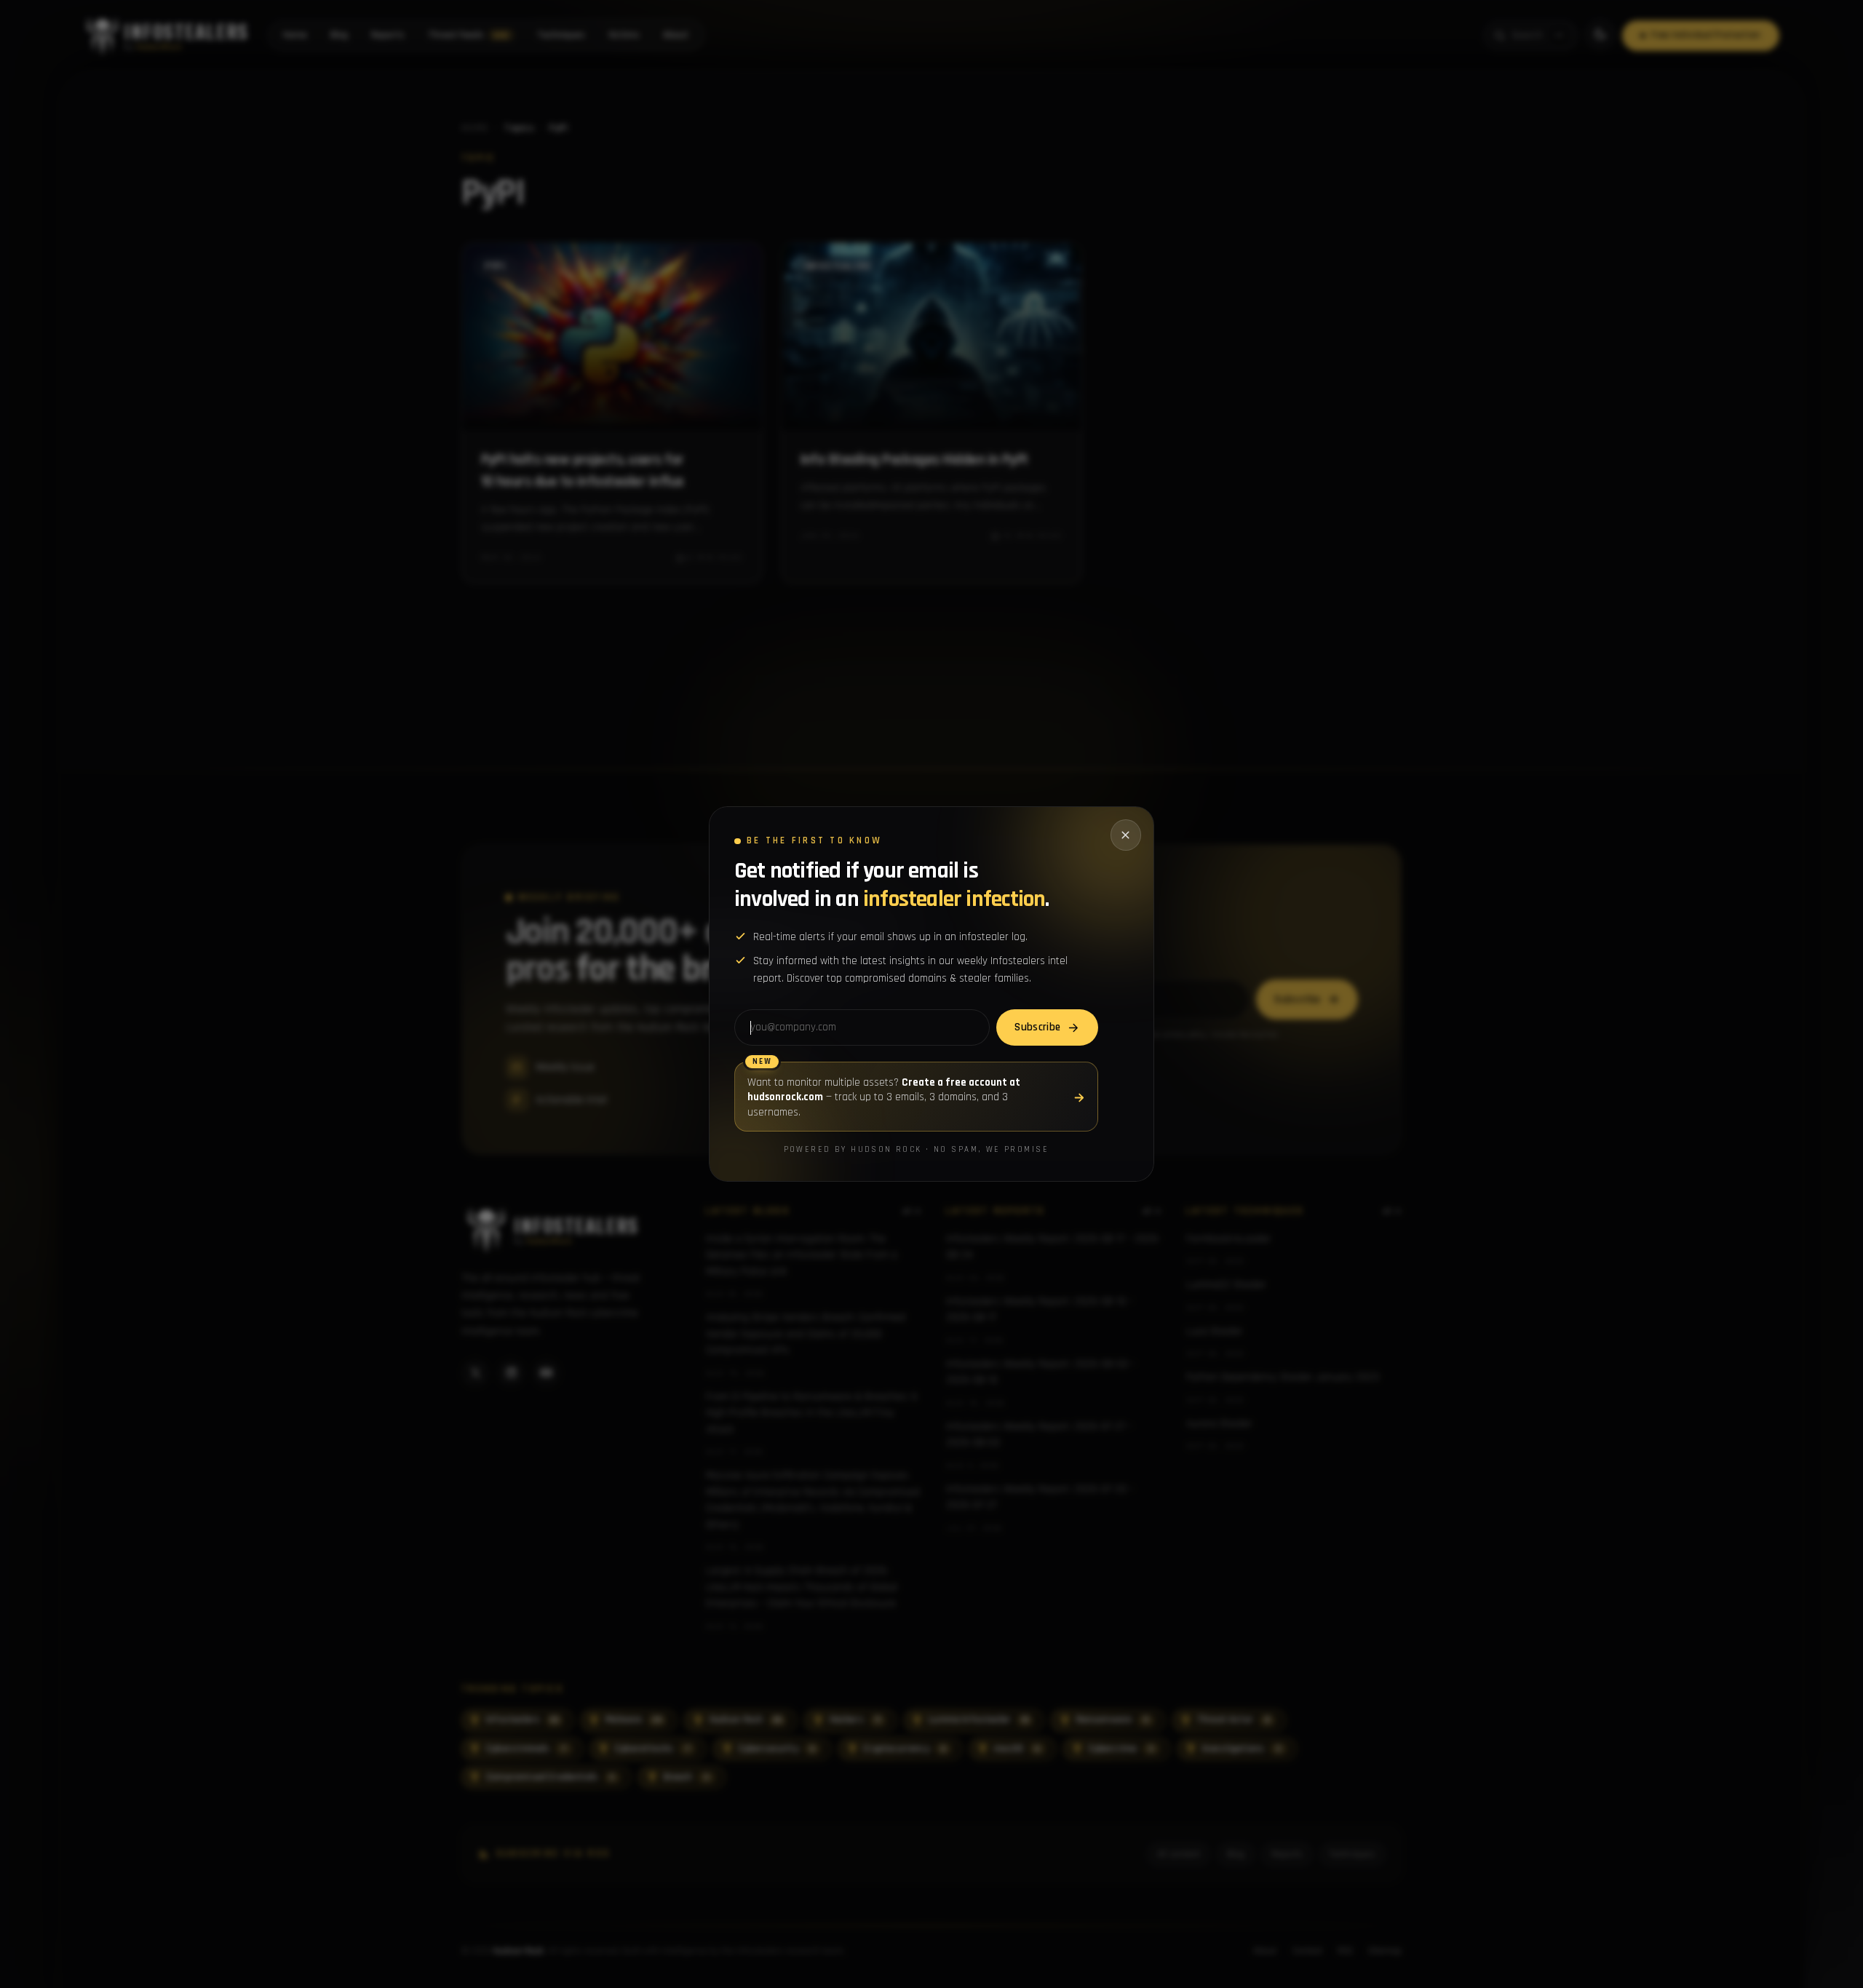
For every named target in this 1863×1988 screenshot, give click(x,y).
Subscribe (1037, 1027)
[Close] (1126, 835)
